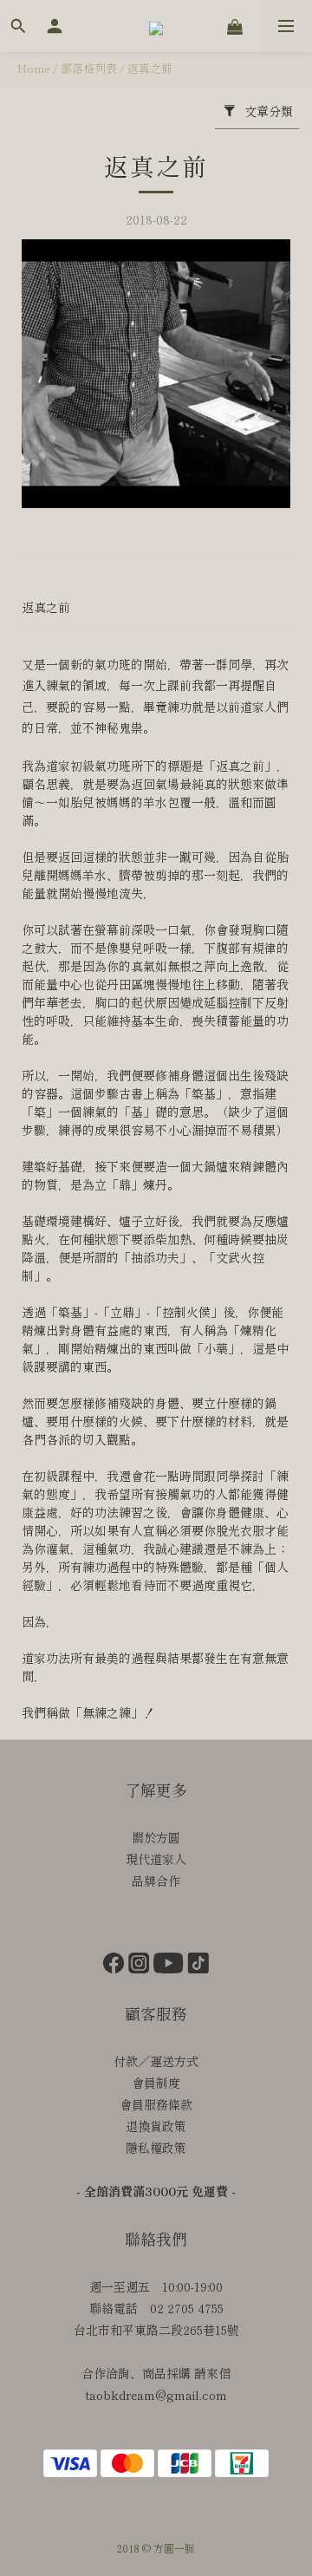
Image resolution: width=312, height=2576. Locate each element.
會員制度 (156, 2083)
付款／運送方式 (156, 2061)
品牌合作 (156, 1881)
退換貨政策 (156, 2126)
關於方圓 (156, 1837)
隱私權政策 (156, 2148)
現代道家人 (156, 1859)
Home (34, 68)
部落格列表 (89, 68)
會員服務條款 (156, 2104)
